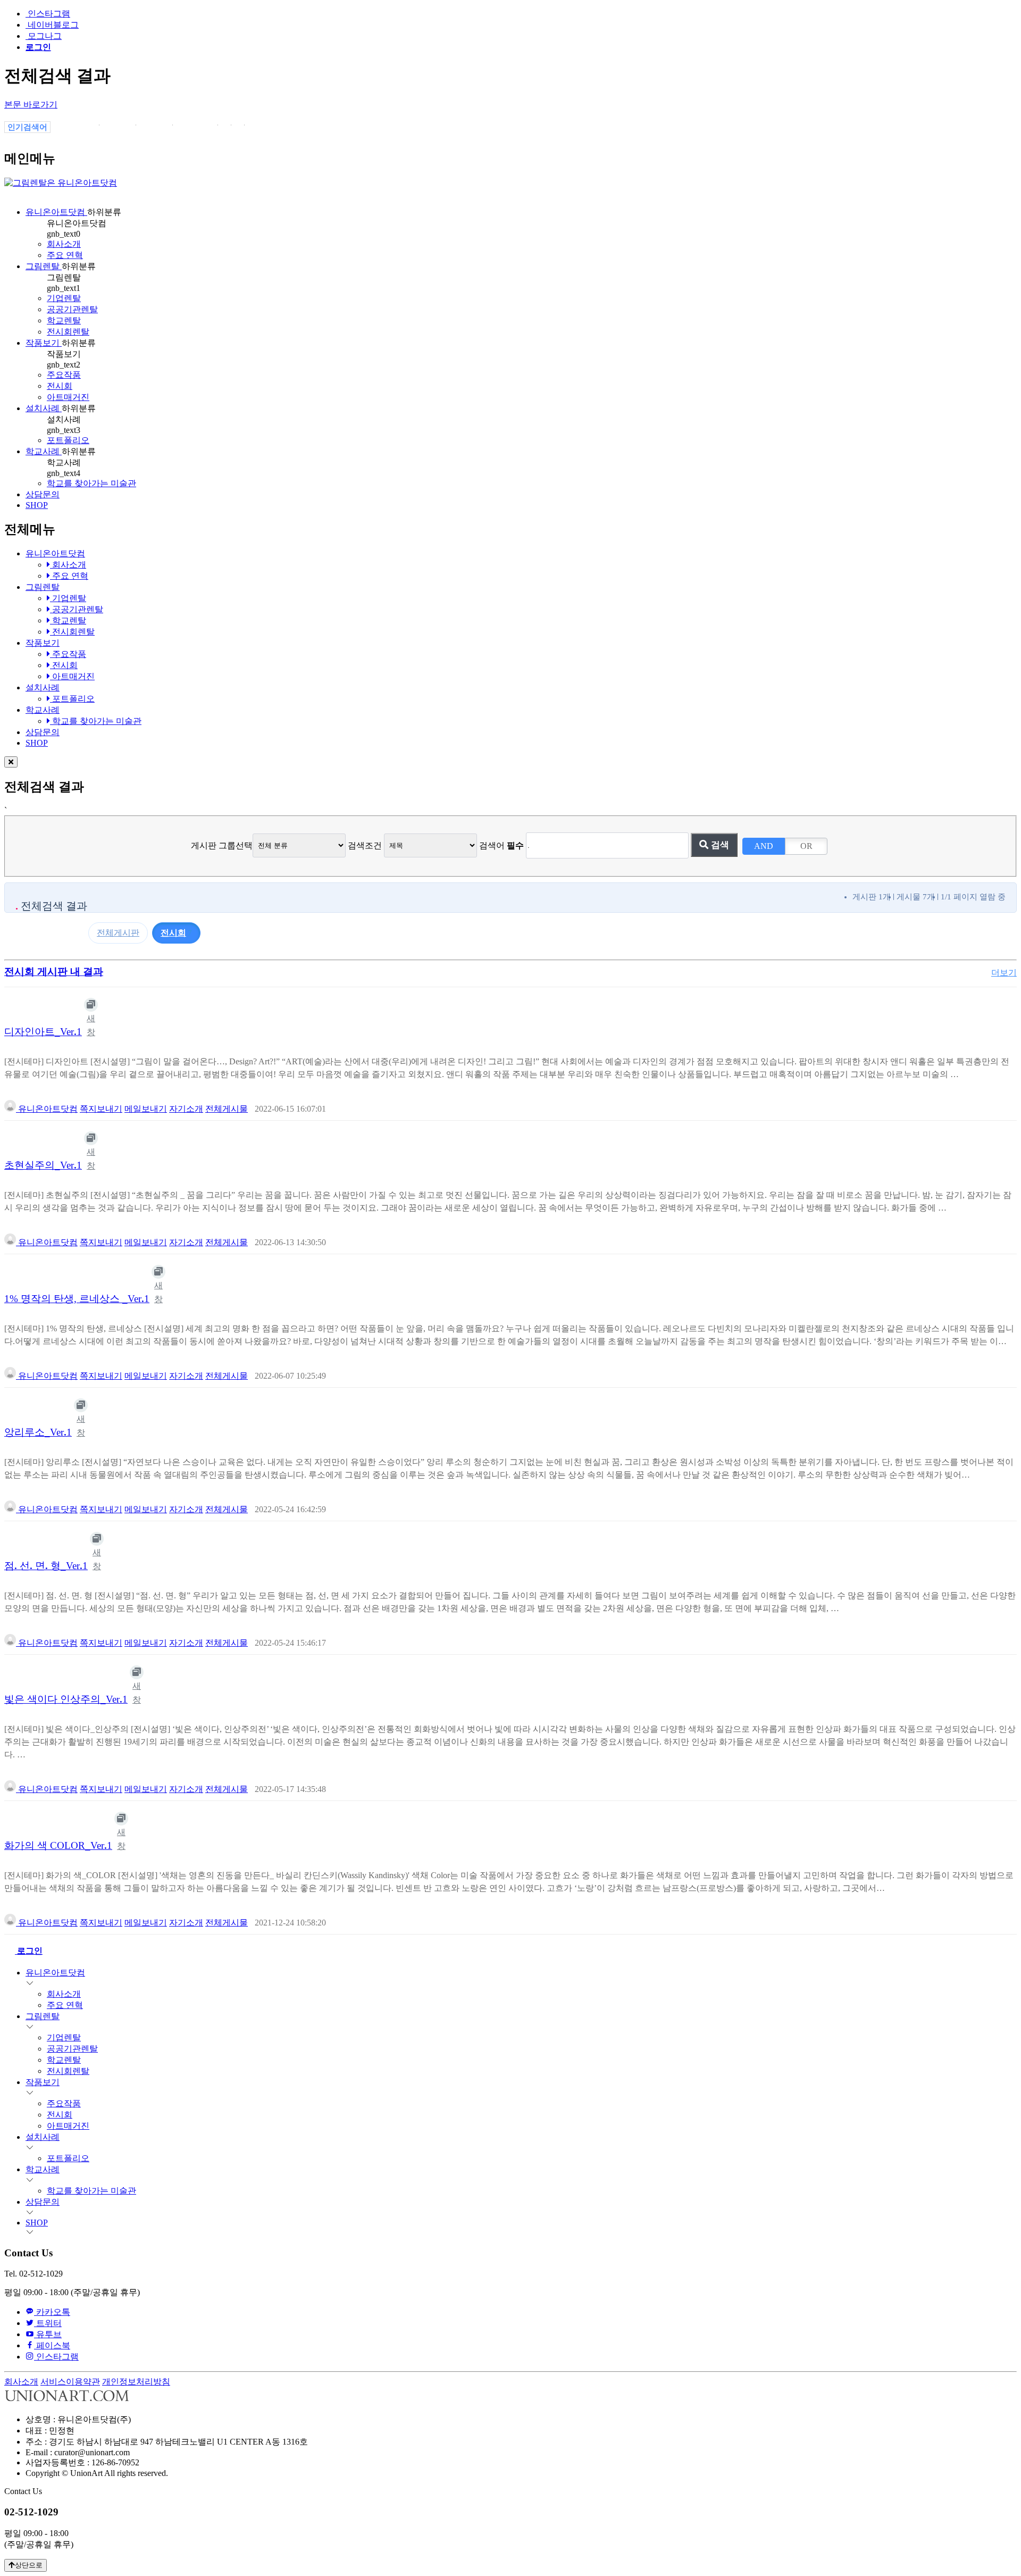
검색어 (501, 845)
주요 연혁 (65, 255)
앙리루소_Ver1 (38, 1432)
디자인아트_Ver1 (43, 1032)
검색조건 (365, 845)
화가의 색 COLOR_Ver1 (58, 1845)
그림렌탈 (44, 266)
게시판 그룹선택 (222, 845)
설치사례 (44, 408)
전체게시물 (227, 1109)
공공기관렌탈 (72, 309)
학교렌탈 (64, 320)
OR (806, 846)
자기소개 (186, 1109)
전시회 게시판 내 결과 (54, 972)
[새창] (91, 1005)
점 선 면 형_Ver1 (46, 1566)
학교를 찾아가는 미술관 (91, 483)
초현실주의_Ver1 (43, 1165)
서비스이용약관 (70, 2382)
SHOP (37, 505)
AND (764, 846)
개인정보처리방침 (136, 2382)
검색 (719, 845)
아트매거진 (68, 397)
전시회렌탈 (68, 332)
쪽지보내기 (101, 1109)
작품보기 (44, 343)
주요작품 (64, 375)
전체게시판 (118, 933)
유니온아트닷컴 (56, 212)
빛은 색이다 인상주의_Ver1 (66, 1699)
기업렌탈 (64, 298)
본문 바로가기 (31, 105)
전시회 (60, 386)
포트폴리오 (68, 440)
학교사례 (44, 451)
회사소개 (64, 244)
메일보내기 (146, 1109)
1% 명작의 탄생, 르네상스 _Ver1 (77, 1299)
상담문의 (43, 494)
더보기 (1004, 973)
